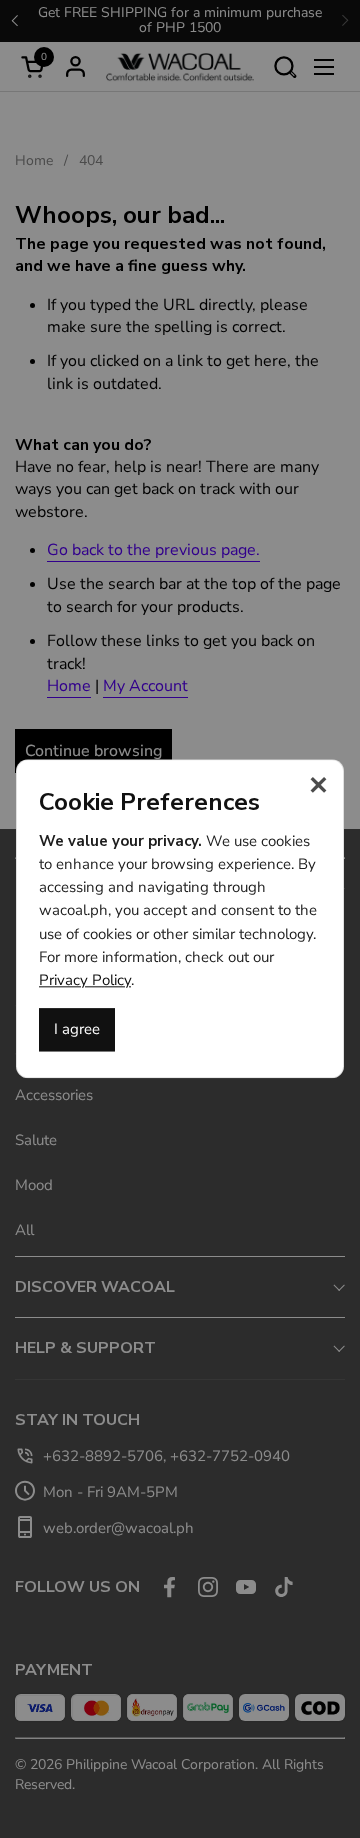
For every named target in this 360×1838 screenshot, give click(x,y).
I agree (77, 1030)
